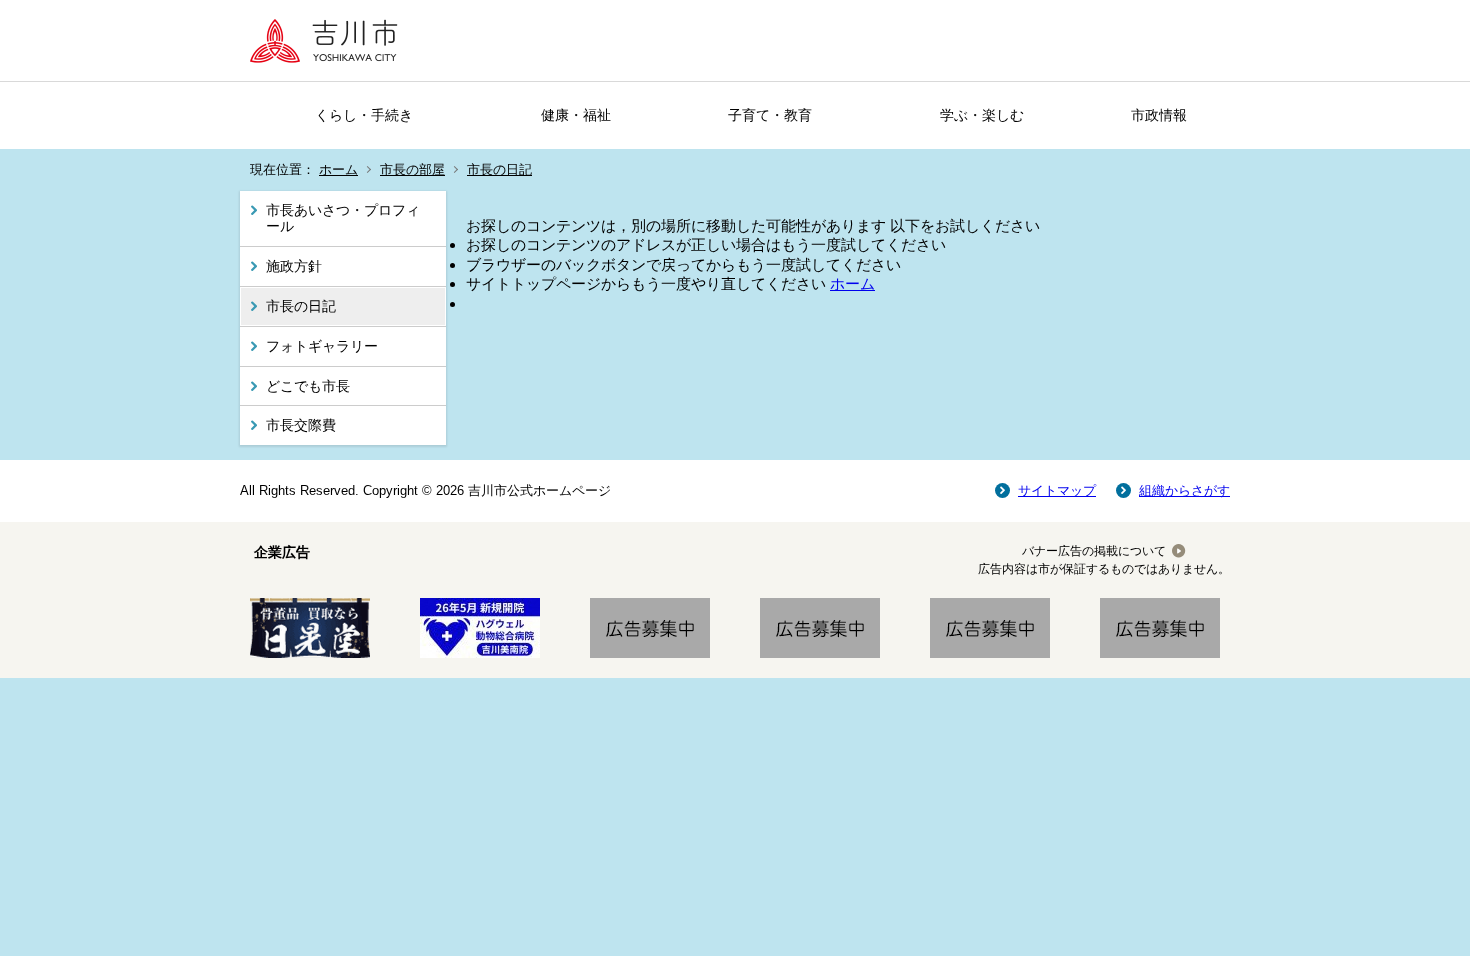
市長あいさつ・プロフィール (343, 218)
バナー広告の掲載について (1094, 551)
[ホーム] (330, 40)
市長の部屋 (412, 169)
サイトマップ (1057, 490)
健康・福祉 (576, 115)
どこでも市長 (308, 386)
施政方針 (294, 266)
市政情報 (1159, 115)
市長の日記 (499, 169)
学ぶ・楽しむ (982, 115)
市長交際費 (301, 425)
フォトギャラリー (322, 346)
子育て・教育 (770, 115)
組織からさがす (1184, 490)
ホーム (338, 169)
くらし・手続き (364, 115)
